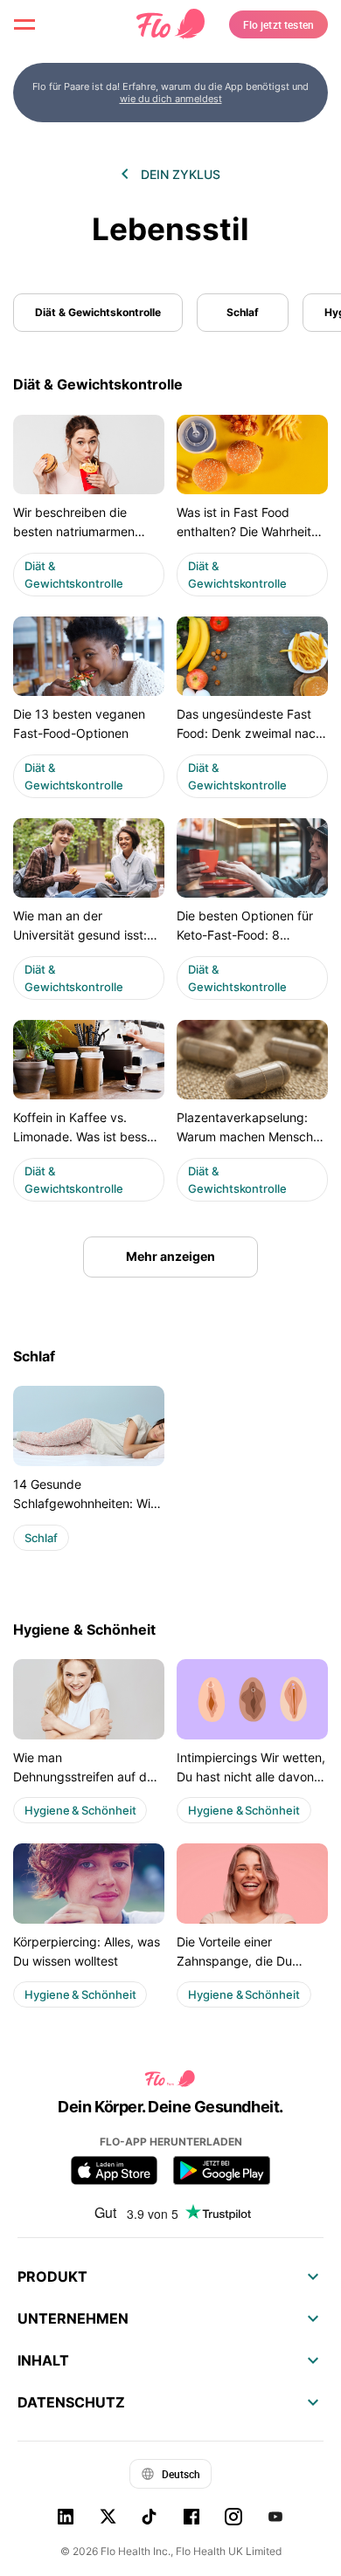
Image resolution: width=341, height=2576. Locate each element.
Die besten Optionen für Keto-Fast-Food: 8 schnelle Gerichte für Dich (250, 935)
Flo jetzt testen (279, 24)
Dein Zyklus (181, 174)
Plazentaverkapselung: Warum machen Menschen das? (252, 1137)
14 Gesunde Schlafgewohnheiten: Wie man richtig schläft (85, 1504)
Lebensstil (170, 229)
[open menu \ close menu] (24, 24)
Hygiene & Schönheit (84, 1629)
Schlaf (243, 312)
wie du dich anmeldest (171, 99)
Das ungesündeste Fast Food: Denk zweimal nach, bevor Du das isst (251, 734)
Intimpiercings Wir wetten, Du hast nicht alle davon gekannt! (251, 1777)
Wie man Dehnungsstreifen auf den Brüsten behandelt (87, 1777)
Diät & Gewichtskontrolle (98, 312)
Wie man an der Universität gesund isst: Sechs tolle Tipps (80, 935)
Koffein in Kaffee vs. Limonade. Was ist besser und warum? (86, 1137)
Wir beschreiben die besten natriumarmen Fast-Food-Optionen (74, 532)
